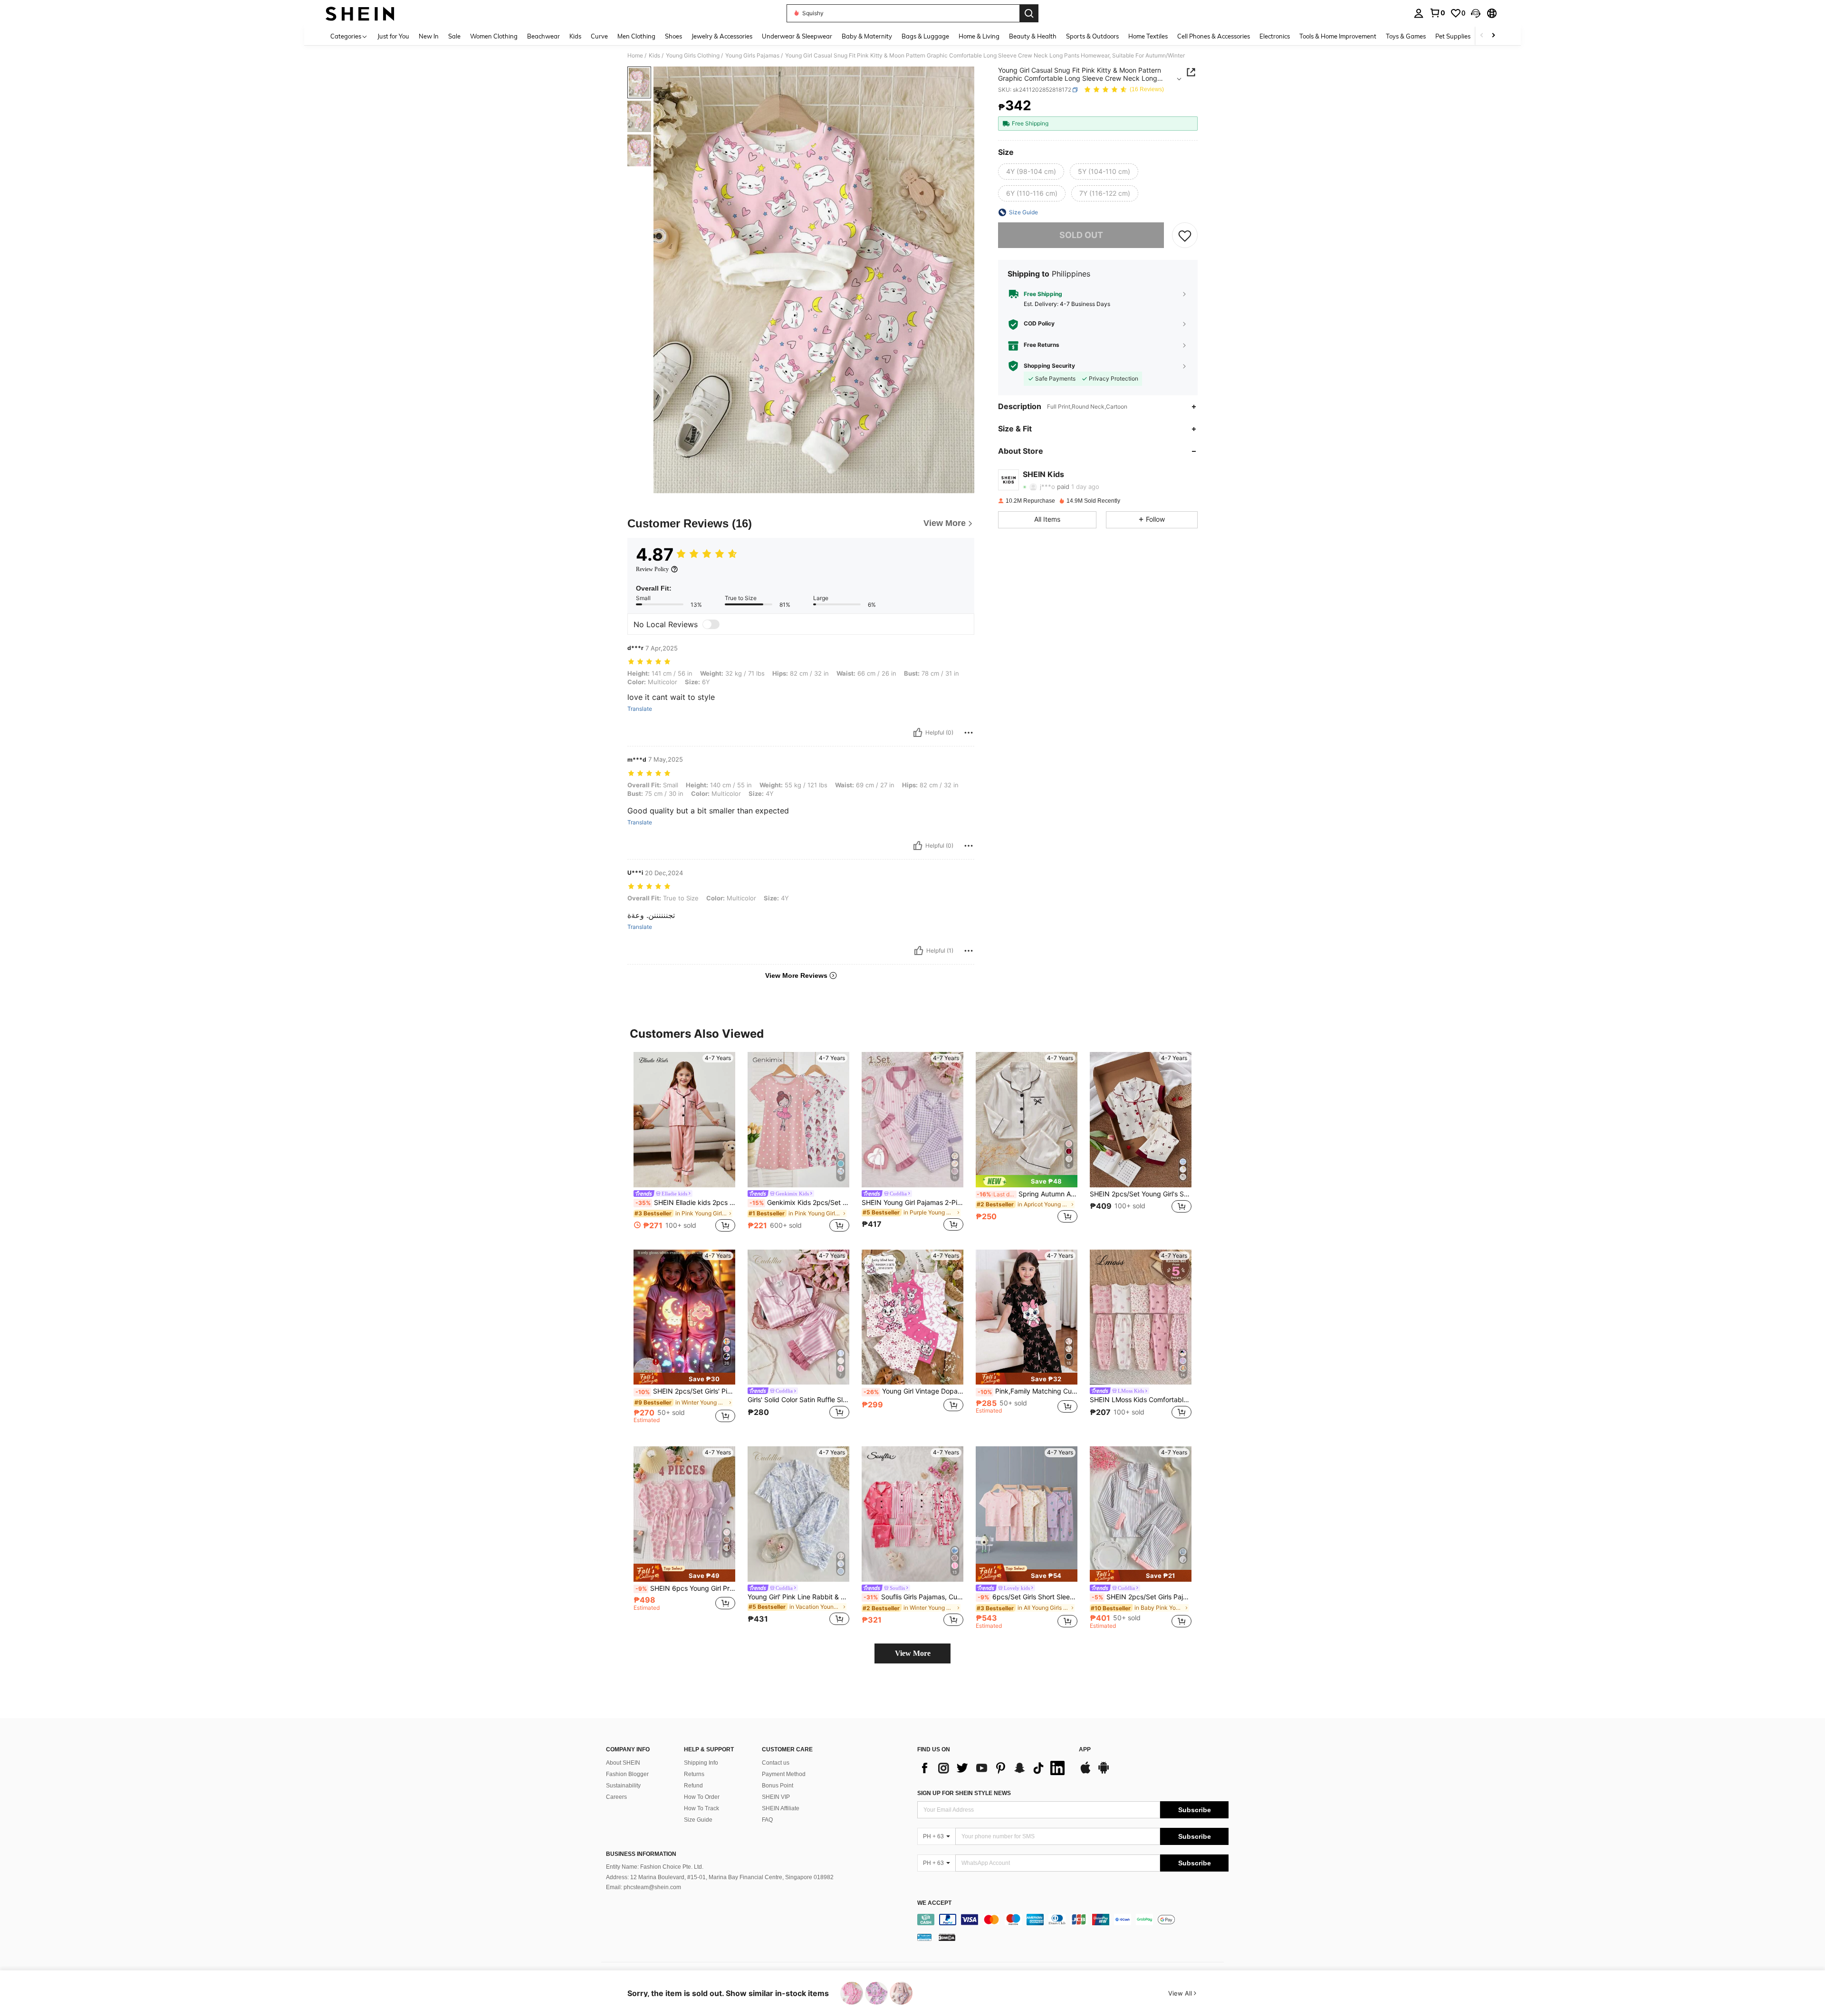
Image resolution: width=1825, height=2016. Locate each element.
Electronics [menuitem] (1275, 36)
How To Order (702, 1797)
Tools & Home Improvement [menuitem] (1338, 36)
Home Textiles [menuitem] (1148, 36)
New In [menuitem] (429, 36)
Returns (694, 1774)
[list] (993, 1768)
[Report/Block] (969, 733)
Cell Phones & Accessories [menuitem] (1214, 36)
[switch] (711, 624)
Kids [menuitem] (575, 36)
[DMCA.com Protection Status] (947, 1937)
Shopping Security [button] (1049, 366)
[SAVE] (1185, 235)
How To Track (701, 1808)
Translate (640, 709)
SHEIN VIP (776, 1797)
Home (635, 56)
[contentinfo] (1073, 1920)
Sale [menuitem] (454, 36)
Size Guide (698, 1820)
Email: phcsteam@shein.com (644, 1887)
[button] (1476, 13)
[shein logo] (360, 13)
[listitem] (684, 1143)
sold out (1081, 235)
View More (913, 1653)
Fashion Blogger (627, 1774)
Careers (616, 1797)
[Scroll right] (1493, 36)
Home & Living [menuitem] (979, 36)
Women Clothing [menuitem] (494, 36)
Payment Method (784, 1774)
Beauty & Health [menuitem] (1033, 36)
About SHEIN (623, 1763)
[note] (1027, 1181)
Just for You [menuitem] (393, 36)
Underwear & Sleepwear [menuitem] (797, 36)
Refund (693, 1786)
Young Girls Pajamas (752, 56)
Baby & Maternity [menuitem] (867, 36)
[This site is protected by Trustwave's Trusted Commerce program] (924, 1937)
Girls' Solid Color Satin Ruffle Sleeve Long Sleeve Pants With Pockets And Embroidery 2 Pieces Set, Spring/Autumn (798, 1400)
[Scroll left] (1482, 36)
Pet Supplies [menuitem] (1453, 36)
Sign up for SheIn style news (964, 1793)
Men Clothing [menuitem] (636, 36)
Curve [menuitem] (599, 36)
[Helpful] (918, 733)
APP (1085, 1750)
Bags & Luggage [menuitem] (925, 36)
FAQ (767, 1820)
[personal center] (1419, 13)
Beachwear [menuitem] (543, 36)
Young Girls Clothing (693, 56)
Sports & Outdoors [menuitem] (1092, 36)
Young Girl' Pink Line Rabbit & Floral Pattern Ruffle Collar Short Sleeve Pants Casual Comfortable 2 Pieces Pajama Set (798, 1597)
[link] (1437, 13)
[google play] (1104, 1772)
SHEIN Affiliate (781, 1808)
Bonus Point (778, 1786)
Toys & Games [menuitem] (1406, 36)
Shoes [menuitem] (673, 36)
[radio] (1031, 172)
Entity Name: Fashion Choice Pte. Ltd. (655, 1867)
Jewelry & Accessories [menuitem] (722, 36)
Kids (654, 56)
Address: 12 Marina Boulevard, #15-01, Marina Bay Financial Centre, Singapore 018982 (720, 1877)
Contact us (776, 1763)
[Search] (1029, 13)
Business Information (641, 1854)
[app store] (1085, 1772)
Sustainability (623, 1786)
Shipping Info (701, 1763)
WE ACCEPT (934, 1903)
